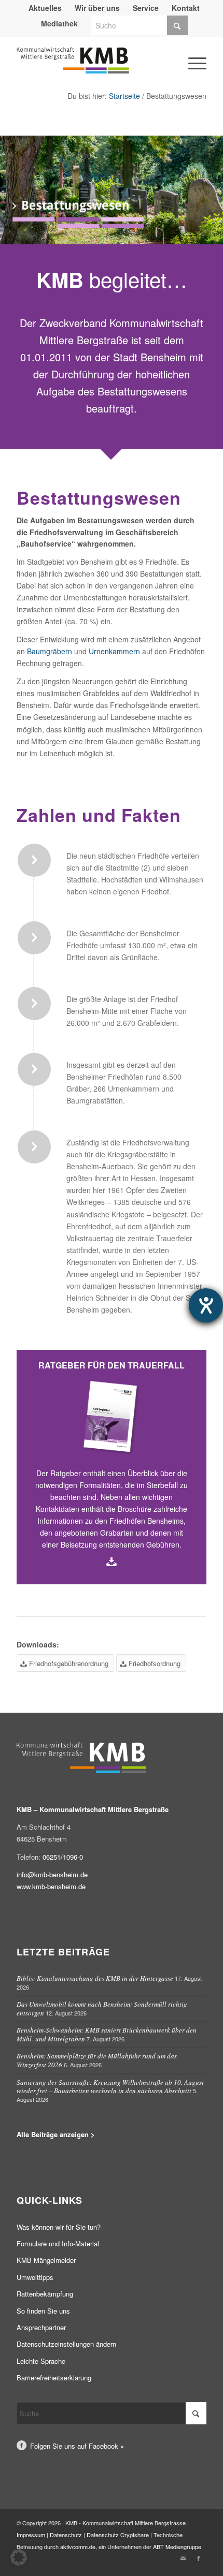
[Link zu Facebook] (199, 2558)
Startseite (124, 96)
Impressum (31, 2535)
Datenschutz (66, 2535)
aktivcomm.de (78, 2546)
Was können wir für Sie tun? (59, 2227)
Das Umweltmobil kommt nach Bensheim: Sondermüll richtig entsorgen (102, 2008)
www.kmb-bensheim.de (51, 1886)
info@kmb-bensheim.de (52, 1874)
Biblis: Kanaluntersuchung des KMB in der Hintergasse (95, 1978)
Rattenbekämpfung (45, 2294)
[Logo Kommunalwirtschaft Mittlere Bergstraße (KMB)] (92, 65)
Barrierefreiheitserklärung (54, 2378)
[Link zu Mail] (183, 2558)
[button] (19, 2557)
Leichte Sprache (41, 2361)
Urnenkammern (114, 651)
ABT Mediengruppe (177, 2546)
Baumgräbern (50, 651)
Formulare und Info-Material (58, 2243)
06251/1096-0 (63, 1857)
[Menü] (183, 48)
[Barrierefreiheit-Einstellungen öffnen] (206, 1305)
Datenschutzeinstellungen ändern (66, 2344)
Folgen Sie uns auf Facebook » (77, 2446)
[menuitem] (45, 8)
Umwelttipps (35, 2277)
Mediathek (59, 23)
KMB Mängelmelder (46, 2260)
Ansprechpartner (41, 2327)
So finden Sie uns (43, 2311)
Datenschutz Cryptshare (119, 2535)
